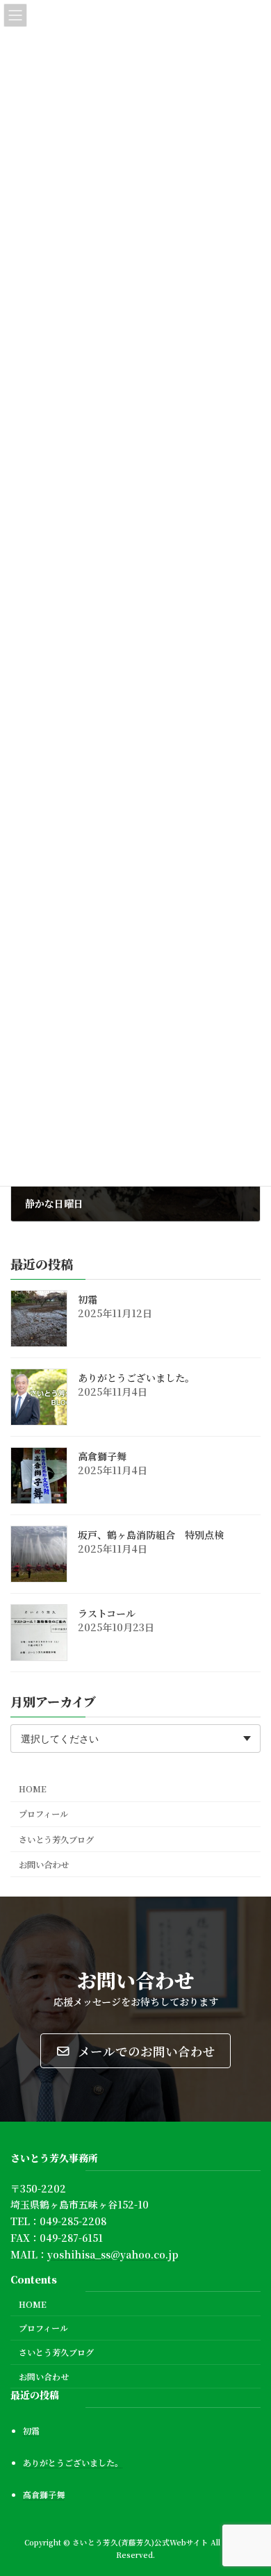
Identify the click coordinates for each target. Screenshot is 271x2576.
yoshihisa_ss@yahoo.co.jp (113, 2254)
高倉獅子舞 (102, 1456)
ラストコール (107, 1613)
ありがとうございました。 (136, 1378)
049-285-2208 (73, 2221)
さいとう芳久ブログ (56, 1839)
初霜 (88, 1299)
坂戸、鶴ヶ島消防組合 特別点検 (151, 1535)
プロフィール (43, 1814)
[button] (135, 2051)
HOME (33, 1789)
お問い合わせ (44, 1864)
